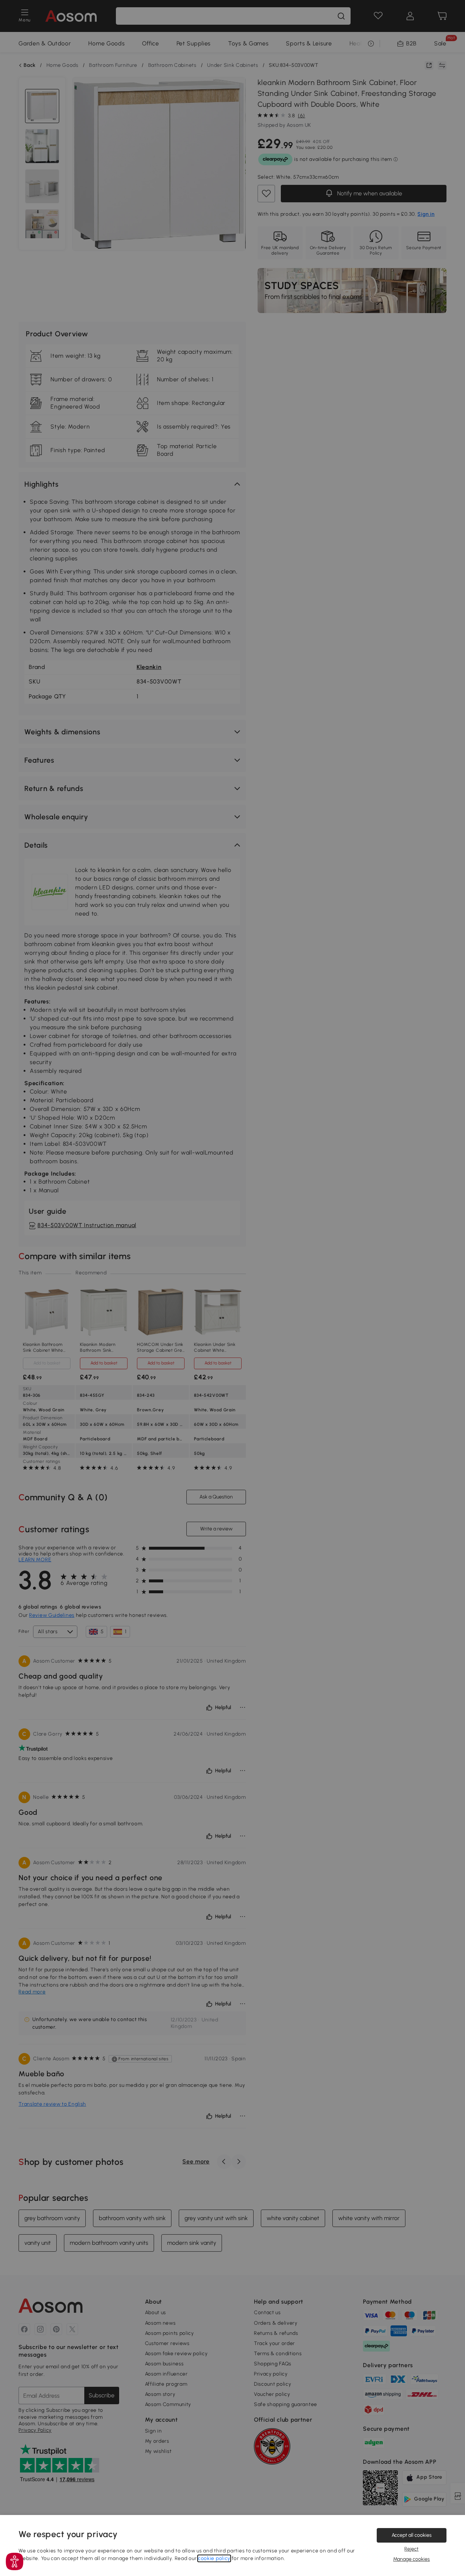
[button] (15, 2561)
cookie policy (214, 2558)
